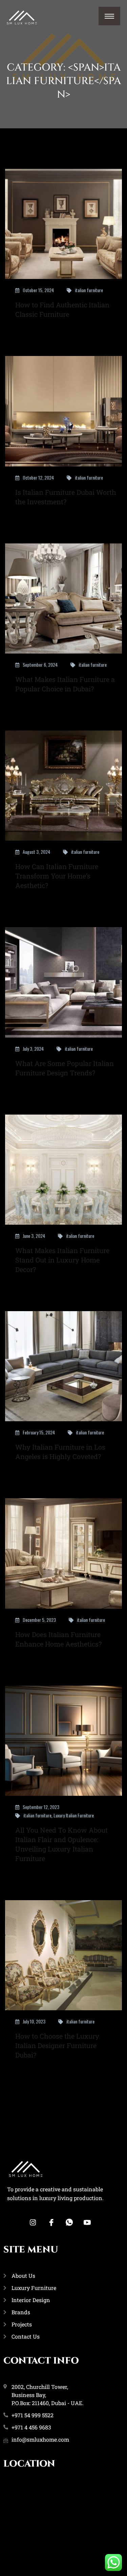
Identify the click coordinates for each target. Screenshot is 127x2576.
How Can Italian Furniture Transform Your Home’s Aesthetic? (57, 876)
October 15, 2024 (38, 290)
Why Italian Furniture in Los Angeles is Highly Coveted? (60, 1452)
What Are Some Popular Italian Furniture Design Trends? (65, 1068)
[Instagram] (37, 2223)
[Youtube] (90, 2223)
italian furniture (89, 290)
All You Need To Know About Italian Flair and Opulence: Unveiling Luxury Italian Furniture (61, 1844)
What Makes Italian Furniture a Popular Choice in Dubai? (65, 684)
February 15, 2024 (39, 1432)
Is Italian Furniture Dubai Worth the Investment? (66, 497)
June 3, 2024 (34, 1236)
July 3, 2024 (33, 1049)
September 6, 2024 (40, 665)
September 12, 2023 (41, 1807)
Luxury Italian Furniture (74, 1815)
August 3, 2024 (36, 852)
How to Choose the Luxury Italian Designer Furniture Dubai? (57, 2045)
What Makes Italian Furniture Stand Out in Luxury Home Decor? (62, 1260)
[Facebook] (55, 2223)
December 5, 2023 (39, 1620)
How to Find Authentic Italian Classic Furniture (62, 309)
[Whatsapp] (72, 2223)
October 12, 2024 (38, 477)
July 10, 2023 (34, 2021)
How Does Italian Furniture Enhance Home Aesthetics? (58, 1639)
